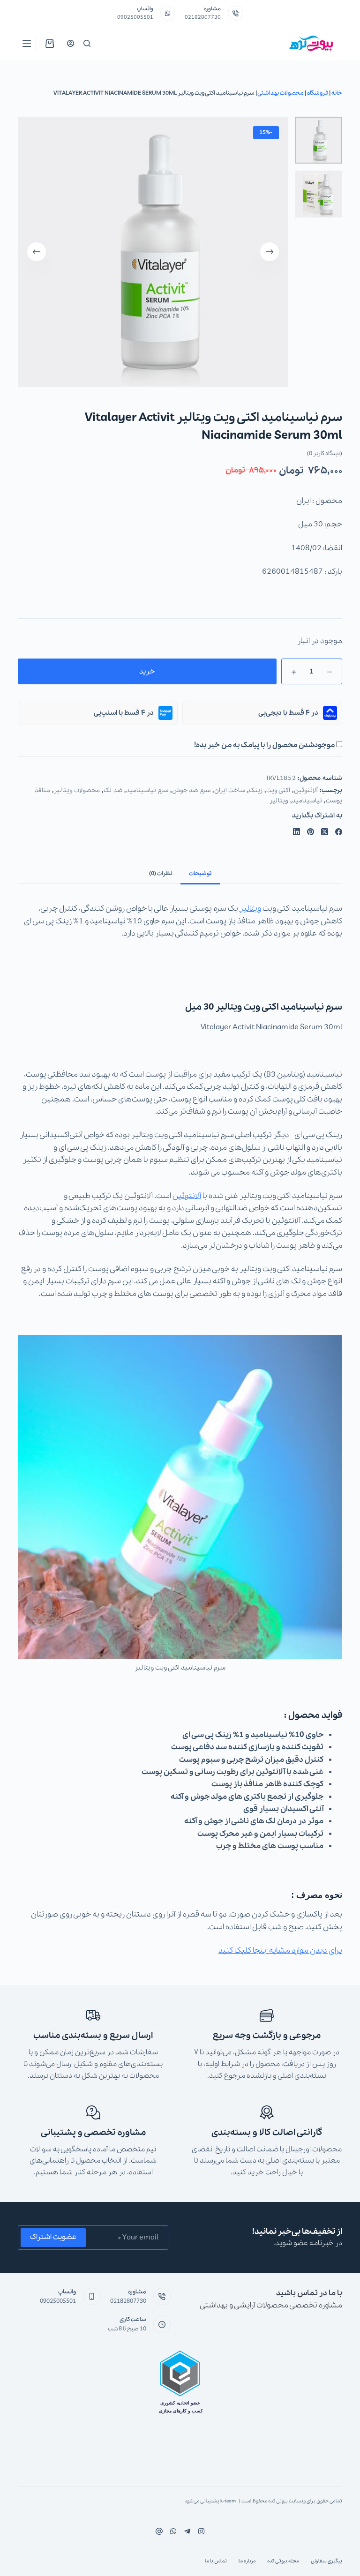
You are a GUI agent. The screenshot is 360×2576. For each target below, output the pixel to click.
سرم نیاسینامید (147, 790)
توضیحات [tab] (200, 873)
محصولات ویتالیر (77, 790)
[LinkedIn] (296, 832)
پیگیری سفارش (326, 2561)
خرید (147, 672)
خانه (337, 93)
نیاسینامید (307, 801)
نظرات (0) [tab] (161, 873)
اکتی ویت (278, 790)
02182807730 (203, 17)
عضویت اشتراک (53, 2237)
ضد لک (113, 790)
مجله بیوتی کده (283, 2561)
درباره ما (247, 2561)
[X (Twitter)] (325, 832)
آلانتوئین (306, 790)
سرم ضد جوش (191, 790)
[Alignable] (159, 2531)
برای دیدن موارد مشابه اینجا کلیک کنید (280, 1951)
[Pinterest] (311, 832)
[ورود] (71, 43)
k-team (228, 2501)
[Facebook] (339, 832)
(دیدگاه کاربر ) (325, 453)
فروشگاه (318, 93)
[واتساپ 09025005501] (168, 13)
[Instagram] (173, 2531)
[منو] (27, 44)
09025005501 (135, 17)
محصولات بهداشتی (281, 93)
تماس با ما (216, 2561)
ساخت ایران (230, 790)
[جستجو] (87, 43)
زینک (256, 790)
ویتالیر (279, 801)
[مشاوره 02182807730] (236, 13)
